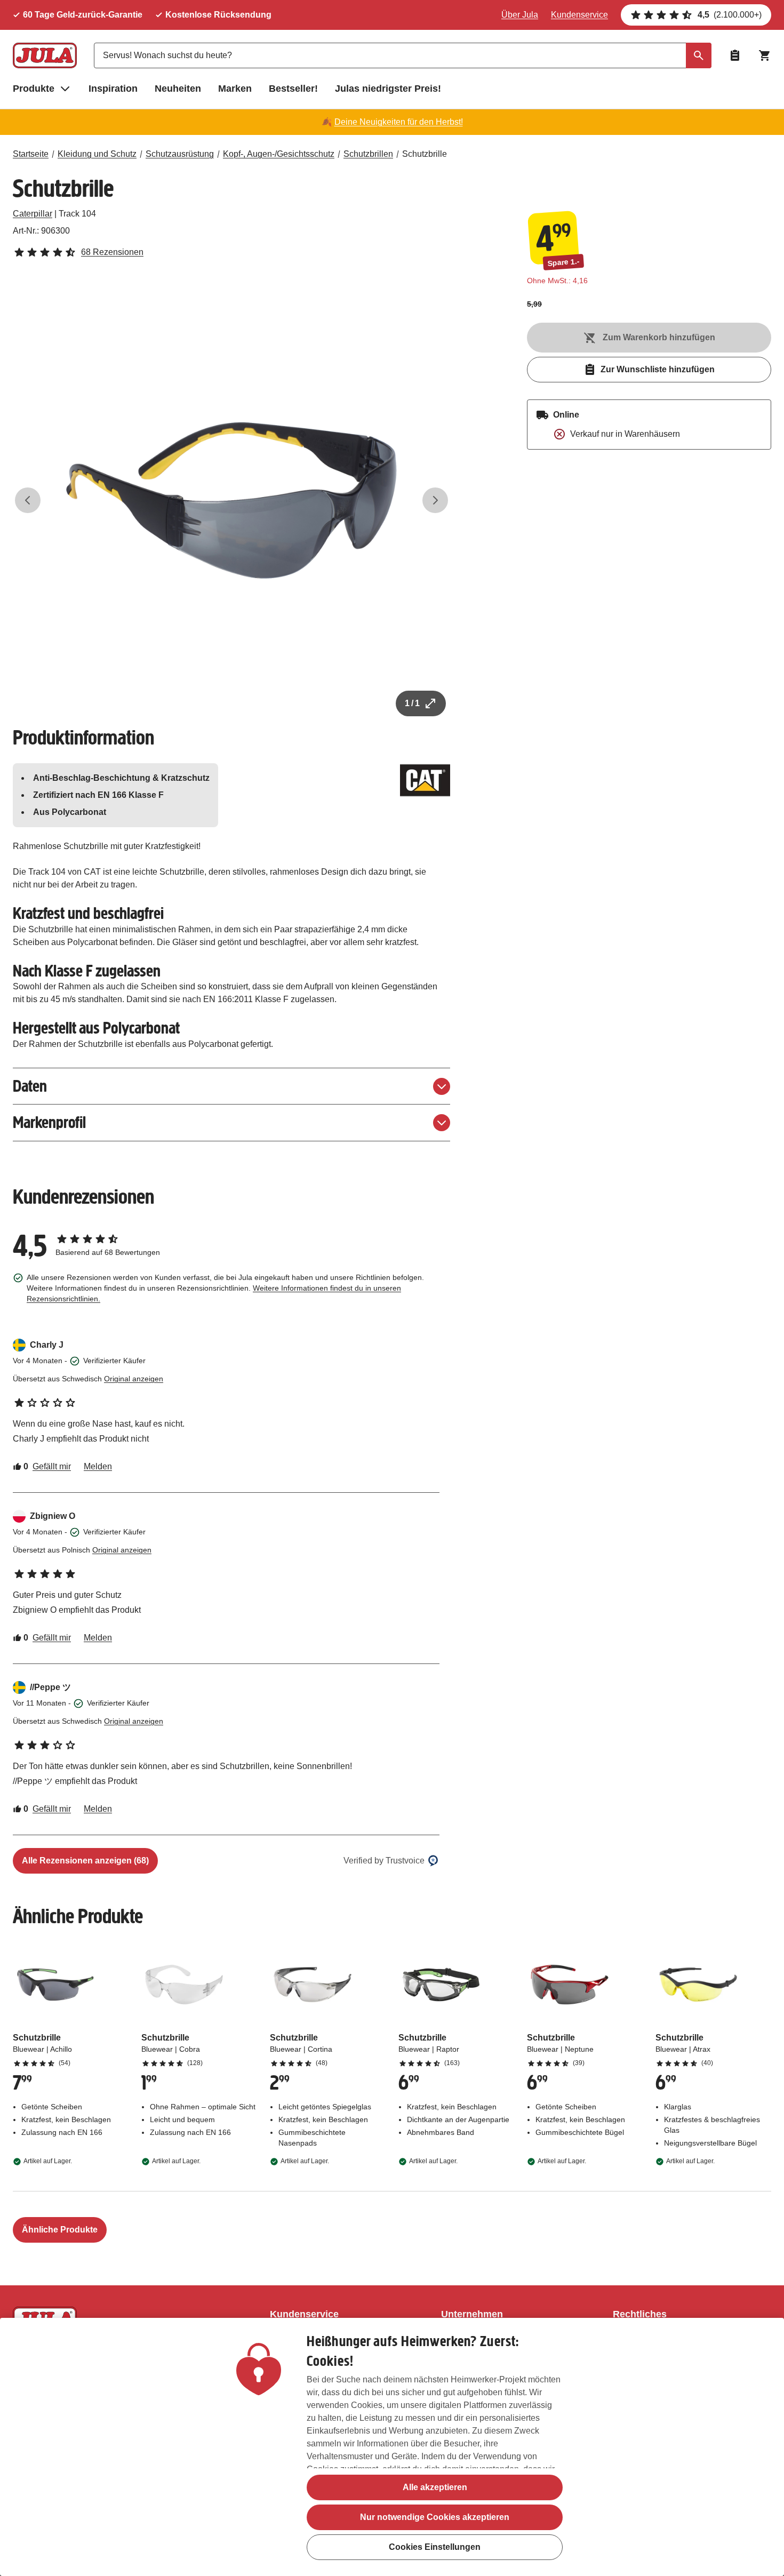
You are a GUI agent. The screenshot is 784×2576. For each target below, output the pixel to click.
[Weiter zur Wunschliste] (735, 55)
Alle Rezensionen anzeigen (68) (85, 1861)
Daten (30, 1086)
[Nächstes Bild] (435, 500)
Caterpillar (33, 214)
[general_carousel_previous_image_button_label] (28, 500)
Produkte (34, 89)
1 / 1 (412, 703)
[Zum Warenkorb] (765, 55)
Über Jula (520, 15)
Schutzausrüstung (180, 154)
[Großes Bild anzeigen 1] (231, 500)
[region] (392, 2447)
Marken (235, 89)
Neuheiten (178, 89)
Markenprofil (49, 1122)
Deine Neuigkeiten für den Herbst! (399, 122)
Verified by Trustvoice (384, 1861)
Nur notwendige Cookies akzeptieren (435, 2517)
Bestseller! (293, 89)
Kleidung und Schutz (97, 154)
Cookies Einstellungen (435, 2547)
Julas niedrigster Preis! (388, 89)
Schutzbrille (425, 154)
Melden (98, 1466)
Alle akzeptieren (435, 2487)
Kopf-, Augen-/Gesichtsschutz (279, 154)
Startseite (31, 154)
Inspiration (113, 89)
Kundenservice (579, 15)
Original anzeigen (134, 1379)
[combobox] (403, 55)
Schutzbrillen (368, 154)
